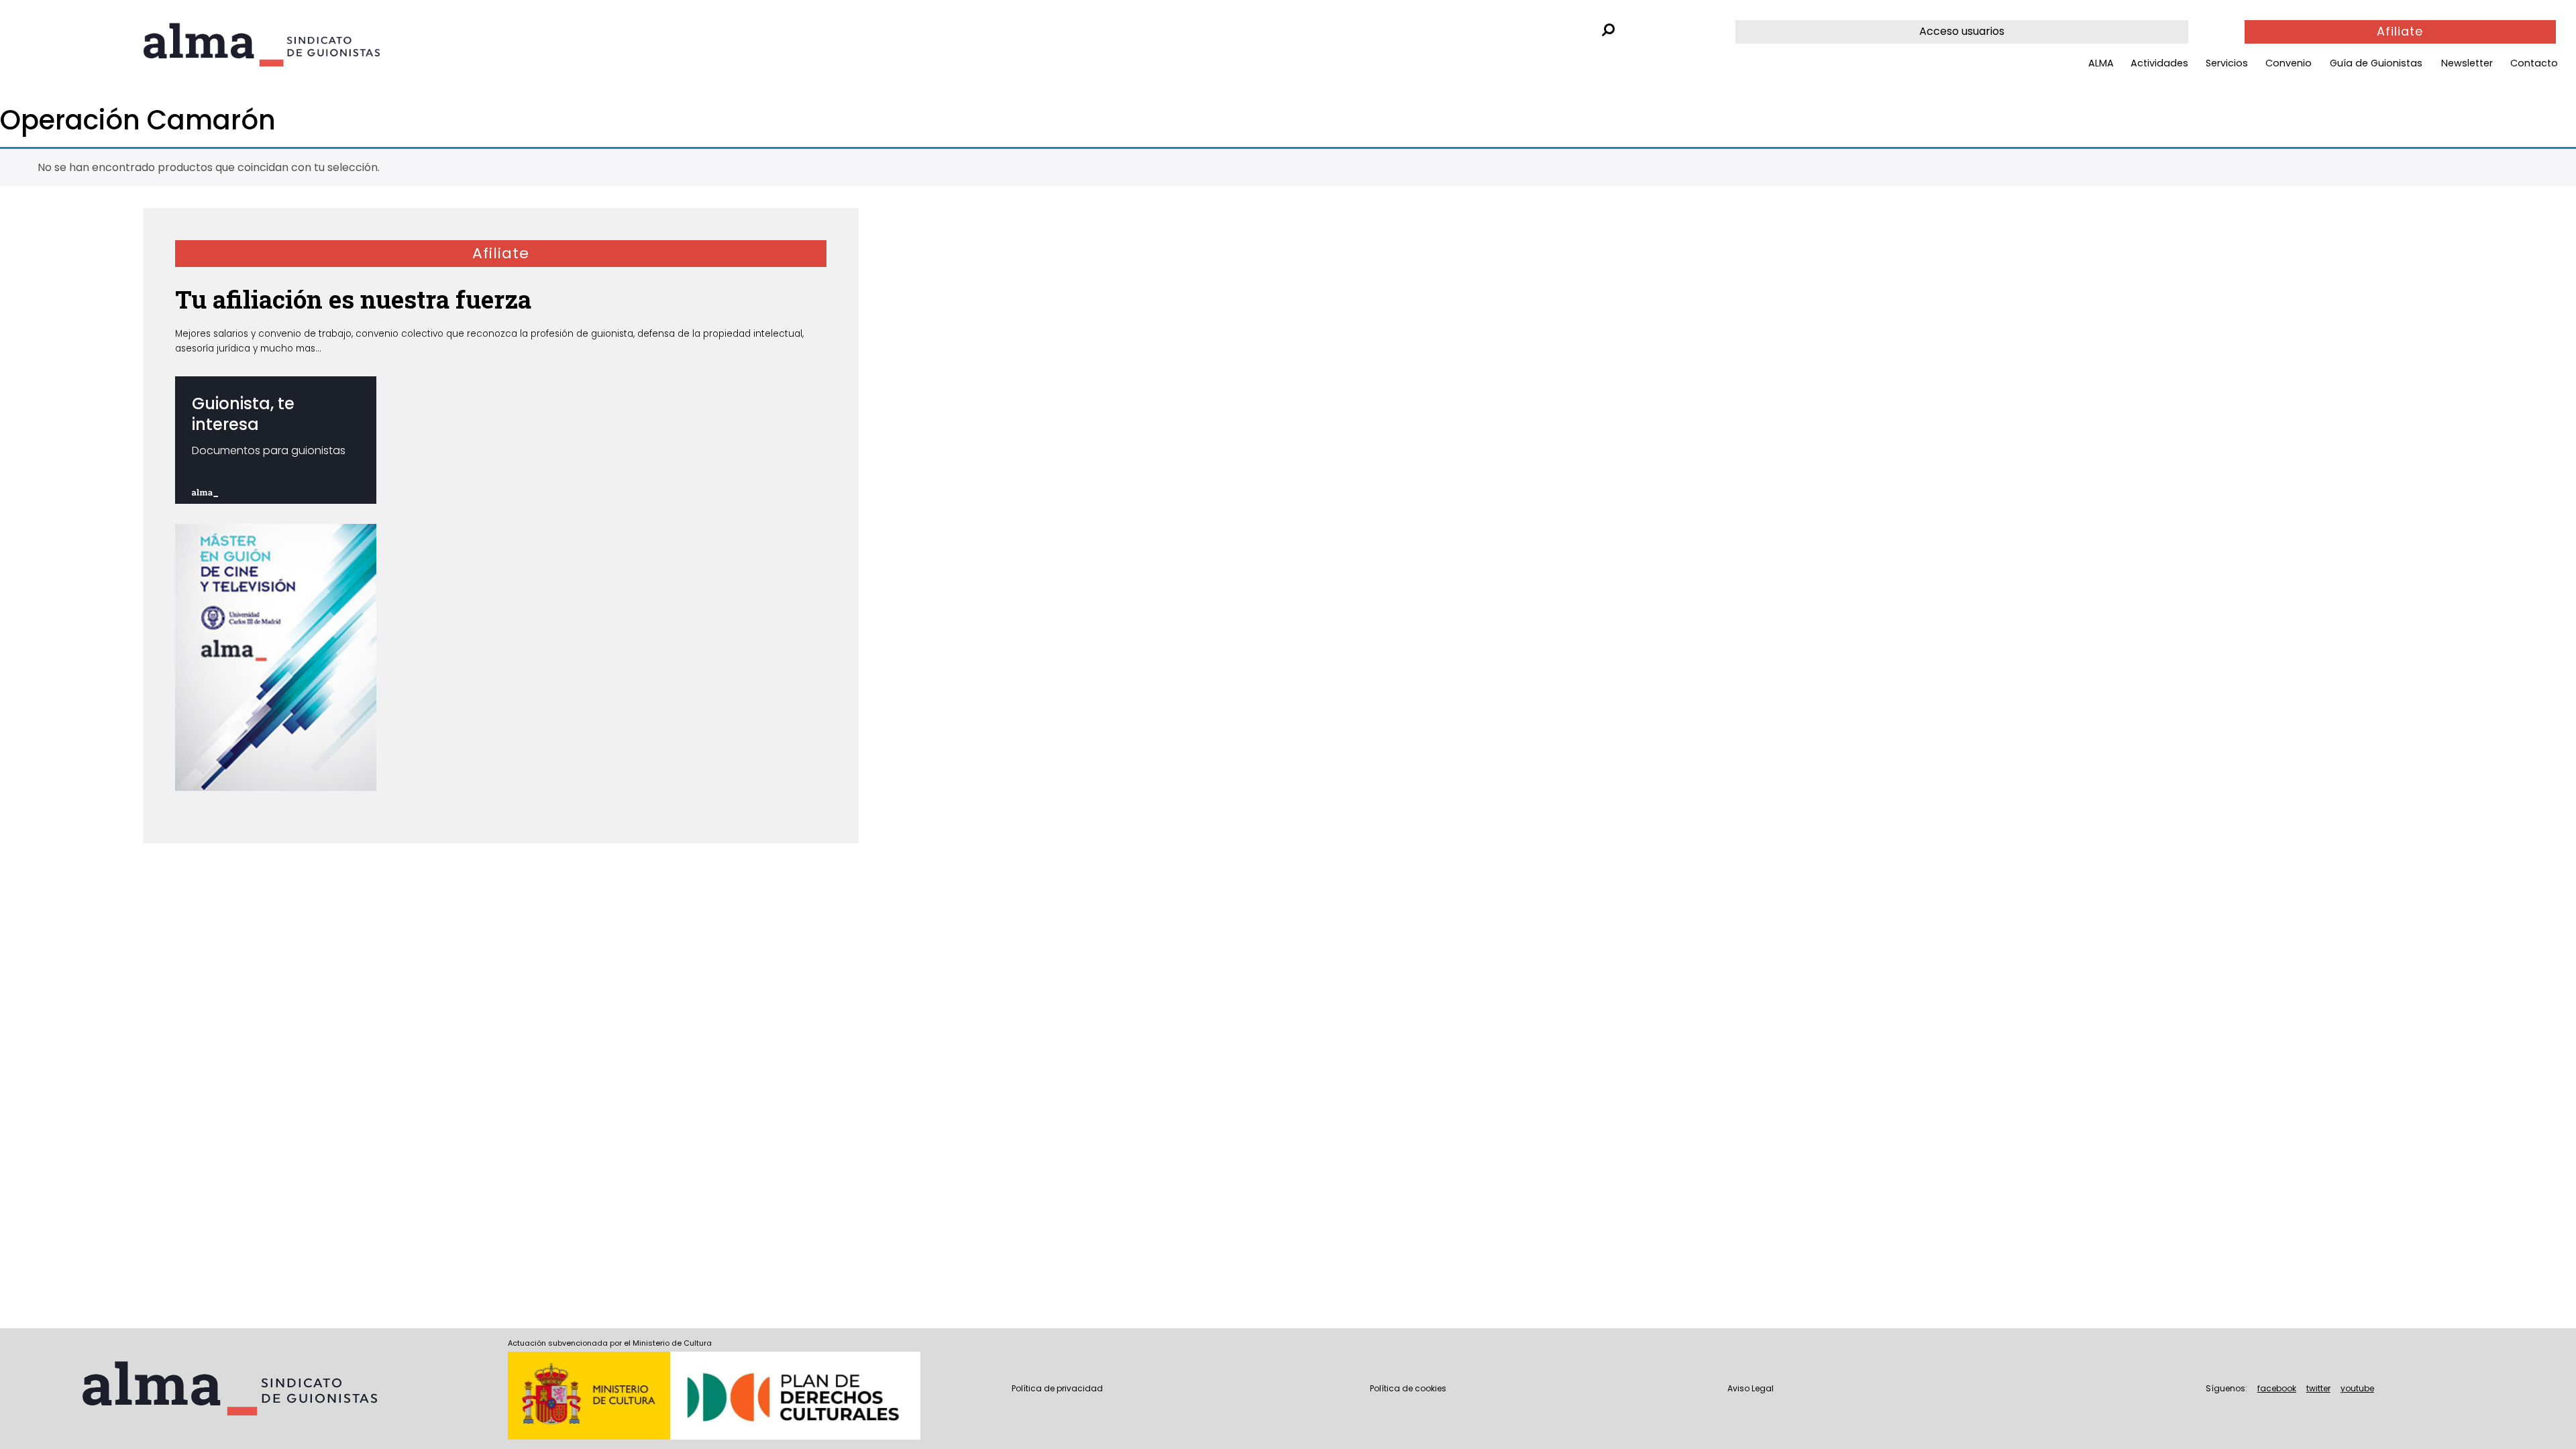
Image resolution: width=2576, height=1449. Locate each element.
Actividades (2159, 63)
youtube (2357, 1388)
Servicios (2227, 63)
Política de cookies (1408, 1388)
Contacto (2534, 63)
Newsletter (2467, 63)
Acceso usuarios (1962, 31)
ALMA (2101, 63)
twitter (2318, 1388)
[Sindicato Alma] (298, 45)
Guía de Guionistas (2376, 63)
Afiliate (2400, 32)
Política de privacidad (1057, 1388)
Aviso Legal (1751, 1388)
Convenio (2289, 63)
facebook (2277, 1388)
